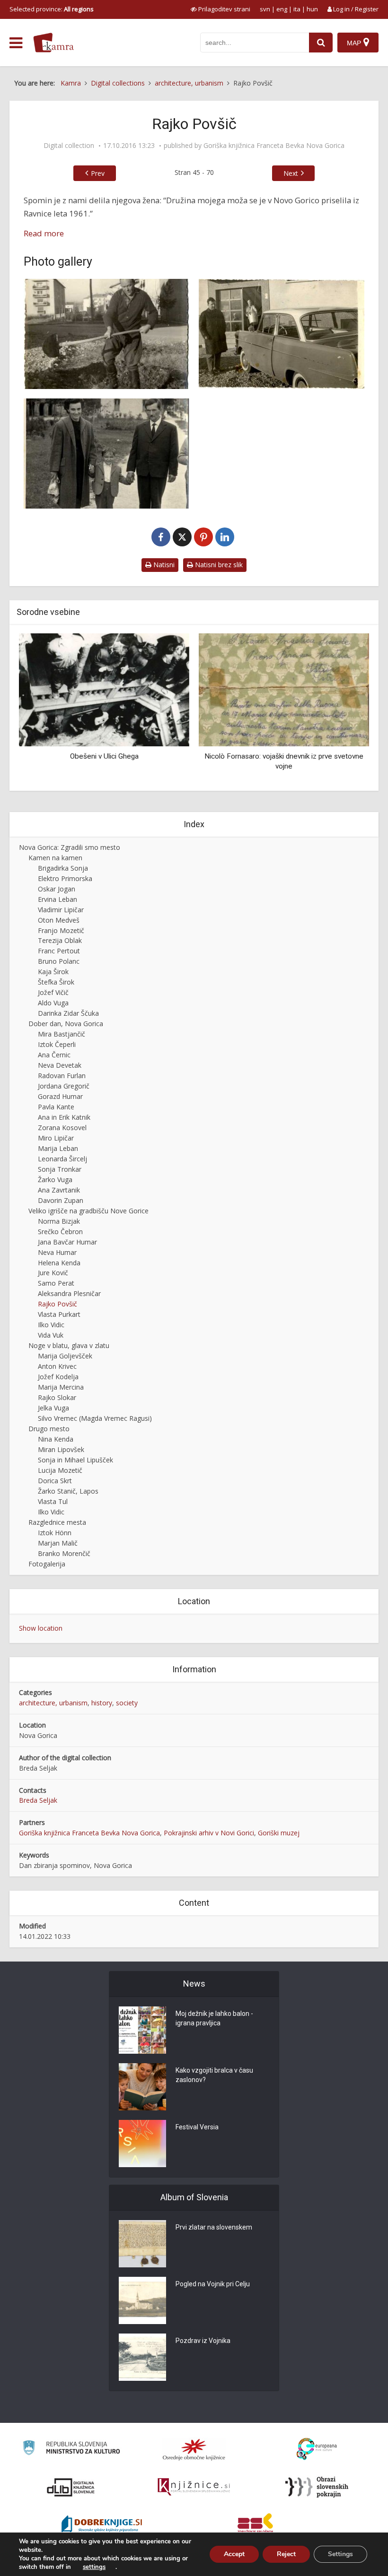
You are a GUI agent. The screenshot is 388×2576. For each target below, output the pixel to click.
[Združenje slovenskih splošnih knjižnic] (194, 2487)
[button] (345, 709)
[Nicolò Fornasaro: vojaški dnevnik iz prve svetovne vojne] (267, 689)
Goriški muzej (279, 1833)
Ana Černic (54, 1055)
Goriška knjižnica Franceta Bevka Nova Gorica (274, 146)
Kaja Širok (53, 972)
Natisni (163, 565)
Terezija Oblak (60, 940)
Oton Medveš (59, 920)
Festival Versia (197, 2127)
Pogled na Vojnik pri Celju (213, 2284)
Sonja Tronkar (60, 1169)
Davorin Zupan (61, 1200)
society (127, 1703)
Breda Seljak (38, 1800)
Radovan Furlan (62, 1076)
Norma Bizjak (59, 1221)
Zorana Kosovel (62, 1128)
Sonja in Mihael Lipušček (75, 1460)
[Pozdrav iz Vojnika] (142, 2357)
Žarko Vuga (55, 1180)
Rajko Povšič (57, 1304)
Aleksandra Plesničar (69, 1293)
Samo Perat (56, 1283)
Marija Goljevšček (65, 1356)
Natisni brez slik (218, 565)
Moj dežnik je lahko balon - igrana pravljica (214, 2018)
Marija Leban (58, 1148)
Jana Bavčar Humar (67, 1242)
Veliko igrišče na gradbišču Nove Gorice (88, 1211)
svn (265, 9)
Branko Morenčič (64, 1553)
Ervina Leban (57, 899)
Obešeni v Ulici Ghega (87, 756)
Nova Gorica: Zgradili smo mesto (70, 847)
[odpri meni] (16, 43)
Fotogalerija (47, 1564)
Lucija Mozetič (60, 1470)
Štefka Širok (56, 982)
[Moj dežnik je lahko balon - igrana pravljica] (142, 2030)
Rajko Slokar (57, 1397)
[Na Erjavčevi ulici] (106, 454)
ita (297, 9)
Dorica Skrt (55, 1481)
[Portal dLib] (71, 2487)
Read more (44, 233)
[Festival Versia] (142, 2144)
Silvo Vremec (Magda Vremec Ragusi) (95, 1418)
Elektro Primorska (65, 878)
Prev (98, 173)
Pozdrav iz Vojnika (203, 2341)
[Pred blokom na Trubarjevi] (106, 334)
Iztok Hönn (55, 1533)
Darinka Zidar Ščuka (68, 1013)
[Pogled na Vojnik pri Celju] (142, 2300)
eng (282, 9)
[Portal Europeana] (317, 2449)
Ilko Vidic (51, 1325)
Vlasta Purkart (59, 1314)
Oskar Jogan (57, 889)
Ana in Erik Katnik (64, 1117)
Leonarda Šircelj (62, 1159)
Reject (286, 2554)
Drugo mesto (49, 1429)
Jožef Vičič (53, 992)
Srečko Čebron (60, 1232)
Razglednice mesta (57, 1522)
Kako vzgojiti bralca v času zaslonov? (214, 2075)
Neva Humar (57, 1252)
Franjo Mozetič (61, 930)
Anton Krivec (57, 1366)
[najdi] (321, 43)
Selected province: (52, 9)
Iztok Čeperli (57, 1044)
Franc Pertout (59, 951)
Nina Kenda (56, 1439)
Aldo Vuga (53, 1003)
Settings (340, 2554)
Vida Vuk (51, 1335)
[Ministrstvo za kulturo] (71, 2449)
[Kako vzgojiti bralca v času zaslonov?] (142, 2087)
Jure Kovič (53, 1273)
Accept (234, 2554)
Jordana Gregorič (64, 1086)
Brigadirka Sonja (63, 868)
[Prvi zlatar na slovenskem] (142, 2244)
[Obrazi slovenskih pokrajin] (317, 2487)
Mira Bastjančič (62, 1034)
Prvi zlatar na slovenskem (214, 2227)
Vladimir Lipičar (61, 910)
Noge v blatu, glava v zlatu (69, 1345)
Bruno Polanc (59, 961)
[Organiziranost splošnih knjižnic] (194, 2449)
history (102, 1703)
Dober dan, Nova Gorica (66, 1024)
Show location (41, 1628)
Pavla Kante (56, 1107)
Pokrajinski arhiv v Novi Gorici (209, 1833)
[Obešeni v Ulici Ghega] (87, 689)
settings (94, 2567)
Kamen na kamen (55, 858)
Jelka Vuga (53, 1408)
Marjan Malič (58, 1543)
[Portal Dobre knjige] (102, 2525)
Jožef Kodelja (58, 1377)
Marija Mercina (61, 1387)
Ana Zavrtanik (59, 1190)
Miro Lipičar (56, 1138)
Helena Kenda (59, 1263)
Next (291, 173)
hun (312, 9)
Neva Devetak (60, 1065)
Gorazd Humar (60, 1096)
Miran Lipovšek (61, 1449)
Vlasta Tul (53, 1501)
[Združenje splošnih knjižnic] (255, 2525)
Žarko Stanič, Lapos (68, 1491)
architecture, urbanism (53, 1703)
